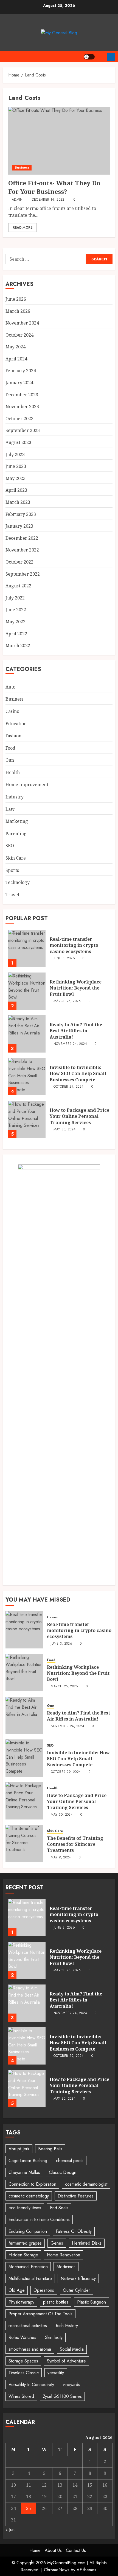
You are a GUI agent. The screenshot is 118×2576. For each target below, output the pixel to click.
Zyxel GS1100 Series (62, 2396)
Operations (44, 2290)
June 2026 (16, 299)
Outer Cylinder (76, 2290)
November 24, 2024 (70, 1044)
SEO (10, 846)
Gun (10, 760)
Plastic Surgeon (92, 2302)
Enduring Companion (28, 2231)
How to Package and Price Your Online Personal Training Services (79, 1116)
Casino (12, 711)
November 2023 (22, 406)
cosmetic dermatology (29, 2196)
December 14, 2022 (48, 200)
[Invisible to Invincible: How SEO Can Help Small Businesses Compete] (27, 1077)
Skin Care (16, 858)
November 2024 (22, 323)
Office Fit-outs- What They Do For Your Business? (54, 187)
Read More (23, 228)
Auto (10, 687)
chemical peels (70, 2161)
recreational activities (28, 2326)
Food (10, 748)
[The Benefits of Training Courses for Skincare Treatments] (24, 1844)
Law (10, 809)
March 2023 (18, 502)
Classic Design (63, 2172)
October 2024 (19, 335)
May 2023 (16, 478)
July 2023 (15, 454)
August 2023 (18, 442)
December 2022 (22, 538)
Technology (18, 882)
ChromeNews (57, 2570)
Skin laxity (54, 2337)
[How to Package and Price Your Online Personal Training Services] (27, 1119)
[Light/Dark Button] (89, 57)
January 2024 (19, 383)
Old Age (17, 2290)
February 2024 (21, 371)
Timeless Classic (24, 2373)
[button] (101, 57)
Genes (57, 2243)
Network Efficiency (78, 2278)
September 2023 (23, 430)
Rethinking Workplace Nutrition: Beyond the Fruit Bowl (76, 988)
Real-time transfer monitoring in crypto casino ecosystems (74, 945)
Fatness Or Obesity (74, 2231)
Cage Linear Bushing (28, 2161)
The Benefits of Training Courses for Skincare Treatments (75, 1844)
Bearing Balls (50, 2149)
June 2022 (16, 610)
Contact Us (76, 2550)
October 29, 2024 (69, 1087)
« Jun (10, 2530)
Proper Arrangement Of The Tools (40, 2314)
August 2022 (18, 586)
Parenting (16, 834)
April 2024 (16, 359)
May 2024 (16, 347)
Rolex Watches (22, 2337)
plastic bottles (56, 2302)
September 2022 (23, 574)
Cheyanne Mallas (24, 2172)
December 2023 (22, 395)
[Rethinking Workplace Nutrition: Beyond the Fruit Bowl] (27, 991)
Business (22, 167)
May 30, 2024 (64, 1130)
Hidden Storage (23, 2255)
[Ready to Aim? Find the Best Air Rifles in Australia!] (27, 1034)
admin (17, 200)
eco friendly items (25, 2208)
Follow (111, 57)
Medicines (66, 2267)
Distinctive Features (76, 2196)
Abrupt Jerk (19, 2149)
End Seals (59, 2208)
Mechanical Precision (28, 2267)
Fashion (13, 736)
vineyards (71, 2385)
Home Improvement (27, 784)
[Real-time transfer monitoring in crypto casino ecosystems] (27, 948)
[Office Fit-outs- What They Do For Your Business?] (59, 141)
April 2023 (16, 490)
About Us (53, 2550)
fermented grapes (25, 2243)
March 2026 (18, 311)
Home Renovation (64, 2255)
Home (35, 2550)
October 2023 (19, 419)
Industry (15, 797)
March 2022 (18, 646)
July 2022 (15, 598)
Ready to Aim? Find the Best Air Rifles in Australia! (76, 1031)
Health (13, 772)
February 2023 (21, 514)
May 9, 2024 (61, 1858)
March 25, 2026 (67, 1001)
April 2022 (16, 634)
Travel (12, 895)
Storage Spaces (23, 2361)
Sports (12, 870)
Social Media (72, 2349)
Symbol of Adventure (66, 2361)
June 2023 (16, 466)
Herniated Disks (87, 2243)
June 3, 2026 (64, 959)
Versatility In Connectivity (31, 2385)
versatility (56, 2373)
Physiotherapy (21, 2302)
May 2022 (16, 622)
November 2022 (22, 550)
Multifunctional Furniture (30, 2278)
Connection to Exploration (32, 2184)
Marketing (17, 821)
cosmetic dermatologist (86, 2184)
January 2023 (19, 526)
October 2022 (19, 562)
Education (16, 724)
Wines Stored (21, 2396)
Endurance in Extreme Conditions (39, 2220)
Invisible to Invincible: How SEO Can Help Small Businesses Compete (78, 1074)
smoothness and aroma (30, 2349)
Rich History (67, 2326)
